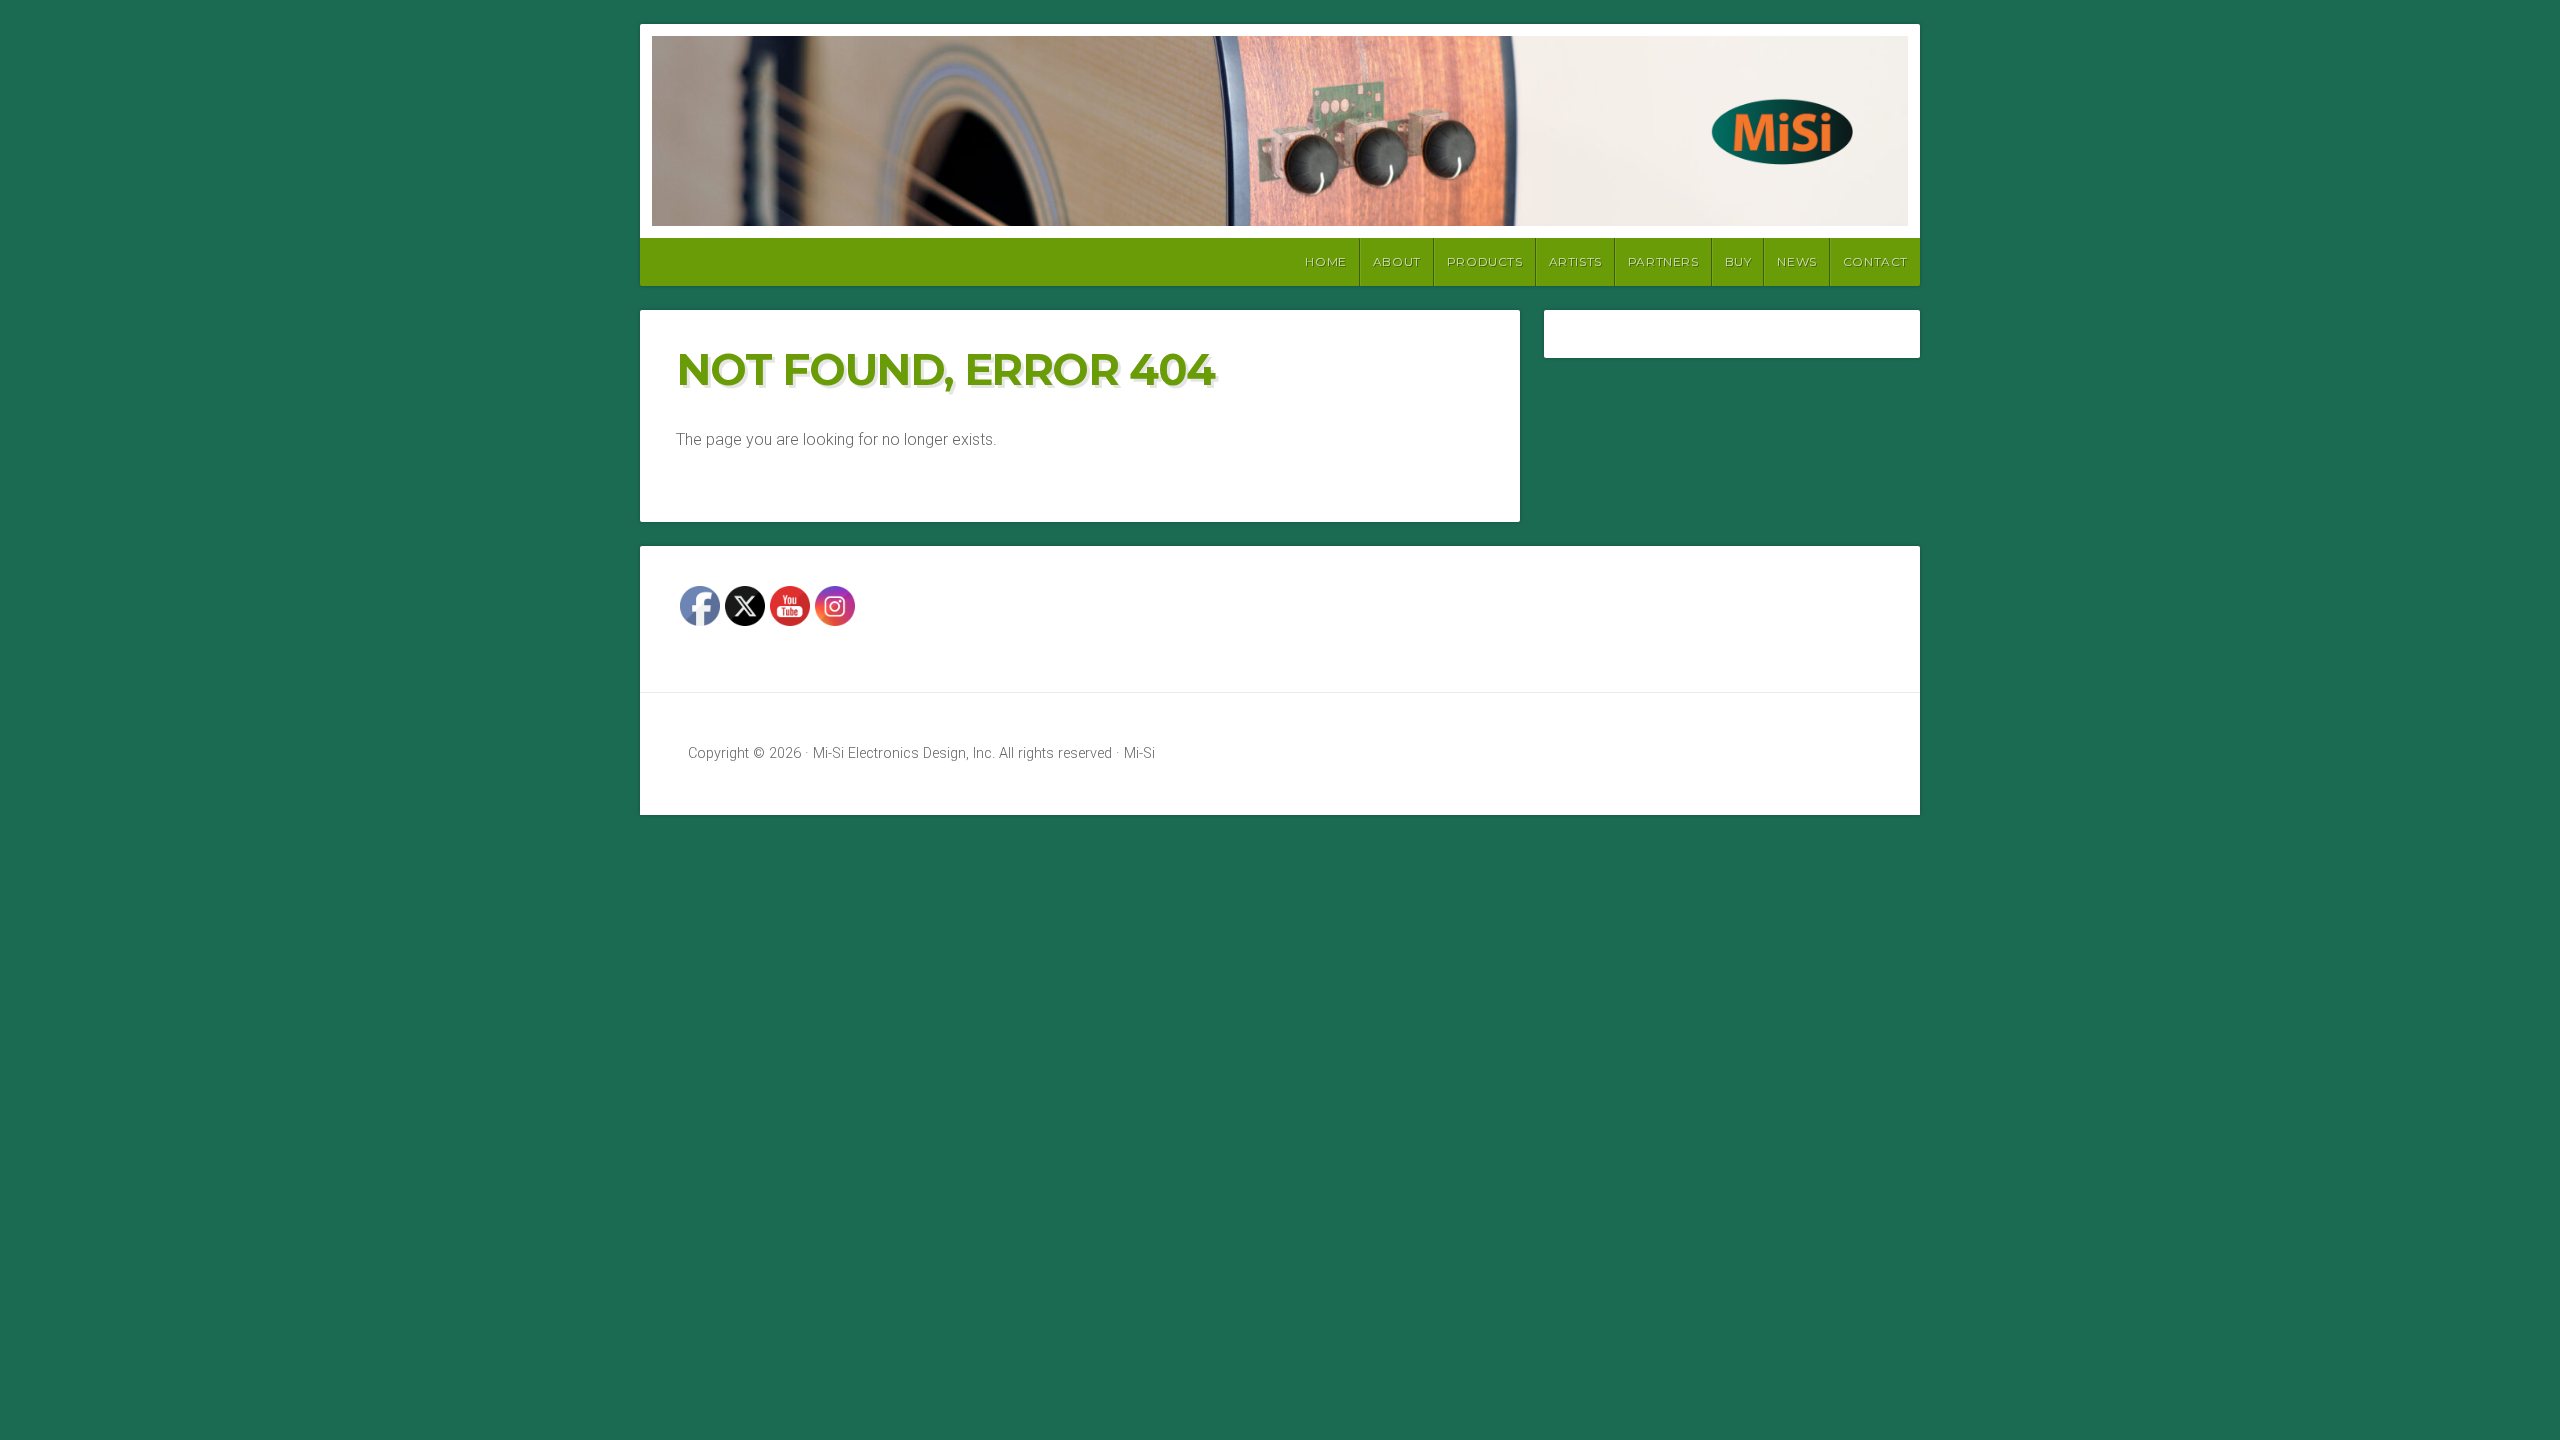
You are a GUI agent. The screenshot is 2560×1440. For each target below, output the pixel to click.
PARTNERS (1663, 261)
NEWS (1796, 261)
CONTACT (1875, 261)
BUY (1738, 261)
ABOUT (1397, 261)
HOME (1325, 261)
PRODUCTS (1485, 261)
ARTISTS (1575, 261)
